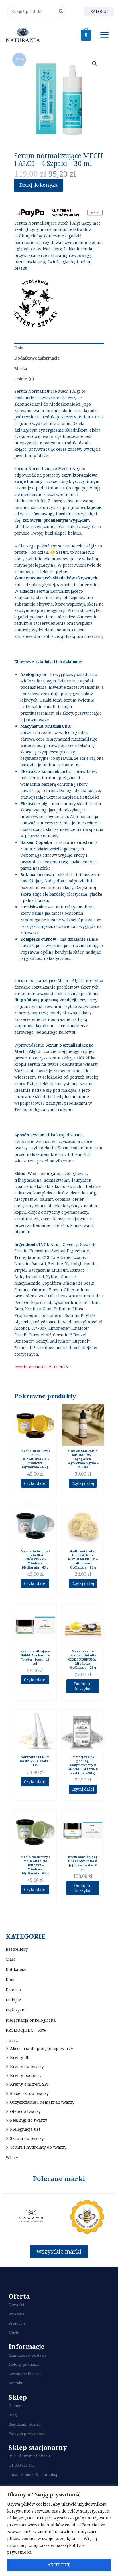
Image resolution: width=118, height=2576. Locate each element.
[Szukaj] (61, 12)
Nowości (16, 2305)
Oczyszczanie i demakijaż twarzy (42, 2102)
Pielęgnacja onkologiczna (31, 2020)
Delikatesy (16, 1969)
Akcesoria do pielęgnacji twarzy (42, 2048)
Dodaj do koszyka (39, 185)
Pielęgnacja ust (25, 2129)
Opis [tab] (19, 348)
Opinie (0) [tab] (24, 379)
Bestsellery (17, 1949)
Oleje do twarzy (25, 2111)
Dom (10, 1979)
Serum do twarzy (27, 2138)
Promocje (17, 2323)
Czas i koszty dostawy (27, 2355)
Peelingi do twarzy (29, 2120)
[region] (59, 2531)
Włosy (12, 2157)
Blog (13, 2415)
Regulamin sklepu (24, 2424)
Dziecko (13, 1990)
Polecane (16, 2314)
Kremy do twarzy (27, 2066)
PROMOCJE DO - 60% (26, 2030)
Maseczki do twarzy (29, 2093)
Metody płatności (24, 2364)
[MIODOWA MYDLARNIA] (87, 2217)
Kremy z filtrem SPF (30, 2084)
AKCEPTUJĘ (59, 2565)
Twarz (12, 2040)
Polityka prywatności (27, 2434)
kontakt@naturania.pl (40, 2474)
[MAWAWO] (31, 2217)
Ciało (11, 1959)
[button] (95, 64)
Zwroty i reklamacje (26, 2374)
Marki (14, 2333)
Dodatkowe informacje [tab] (37, 358)
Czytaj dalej (35, 1483)
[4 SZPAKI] (36, 303)
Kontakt (15, 2383)
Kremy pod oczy (26, 2075)
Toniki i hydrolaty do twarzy (38, 2147)
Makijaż (13, 2000)
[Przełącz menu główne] (105, 35)
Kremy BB (20, 2057)
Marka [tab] (21, 369)
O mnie (15, 2406)
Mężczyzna (16, 2010)
